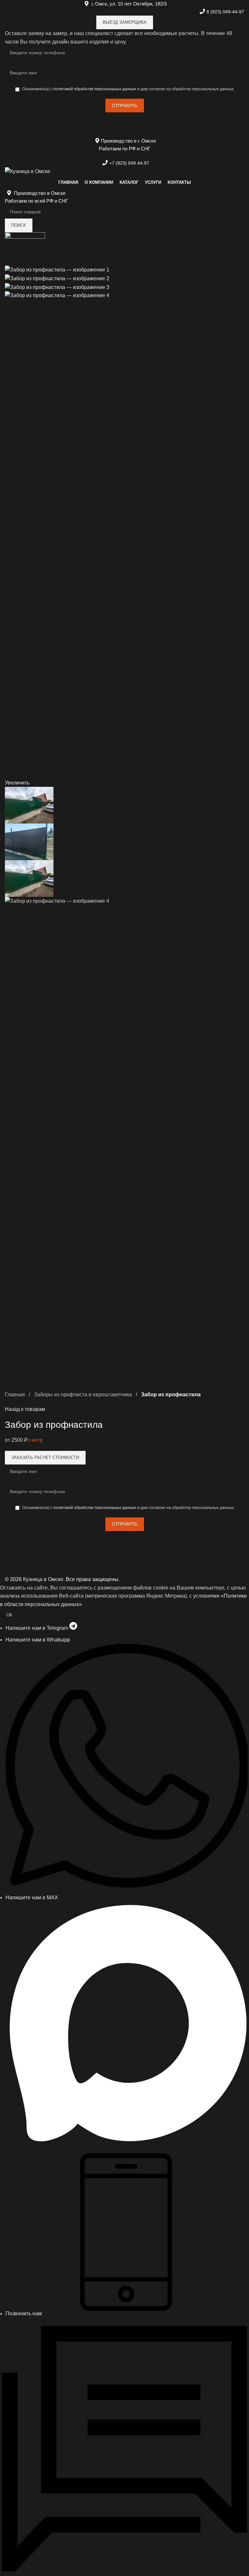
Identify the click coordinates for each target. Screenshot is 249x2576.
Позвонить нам (24, 2313)
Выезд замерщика (125, 22)
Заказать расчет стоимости (45, 1458)
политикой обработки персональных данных (95, 89)
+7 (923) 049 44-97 (129, 163)
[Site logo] (28, 171)
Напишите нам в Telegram (37, 1628)
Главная (16, 1395)
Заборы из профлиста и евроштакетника (84, 1395)
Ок (9, 1615)
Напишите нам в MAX (32, 1897)
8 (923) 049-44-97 (225, 12)
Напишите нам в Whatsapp (38, 1640)
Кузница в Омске (43, 1579)
